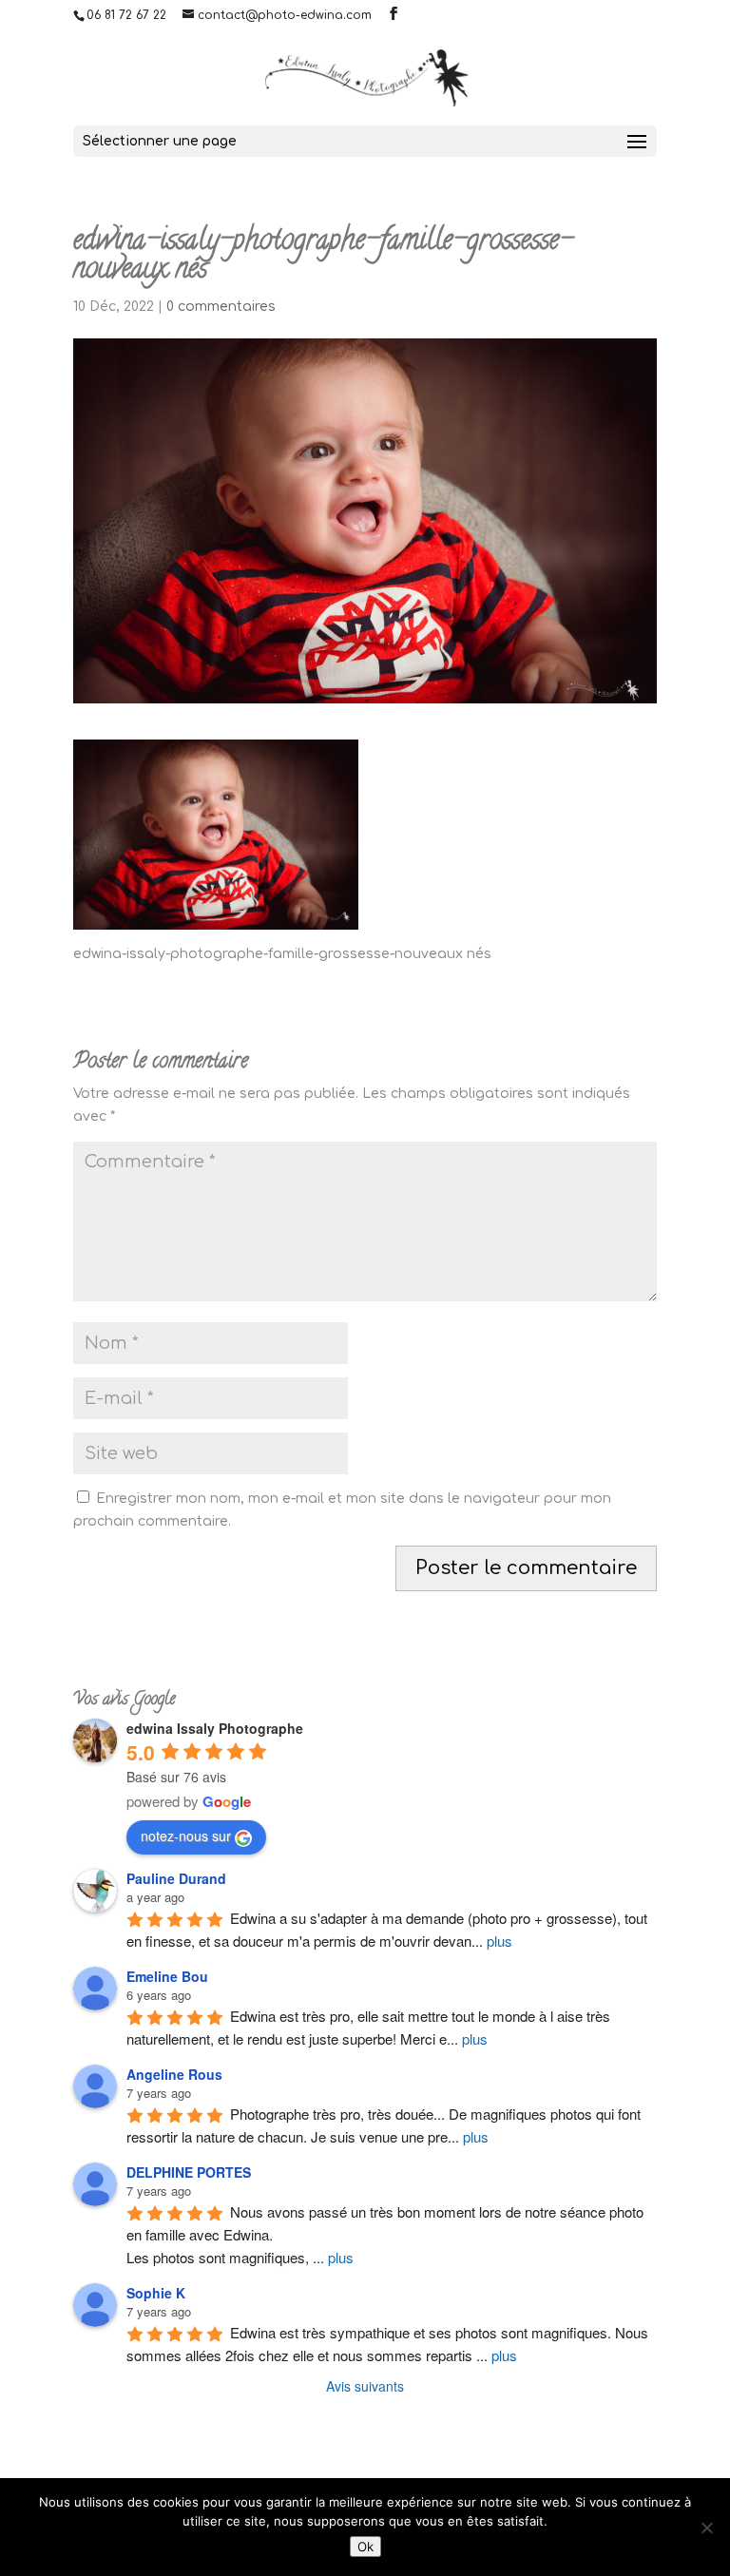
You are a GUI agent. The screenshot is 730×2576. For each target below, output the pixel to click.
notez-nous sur (186, 1836)
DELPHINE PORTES (189, 2172)
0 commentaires (221, 307)
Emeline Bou (167, 1976)
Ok (365, 2547)
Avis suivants (365, 2386)
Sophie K (156, 2293)
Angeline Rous (174, 2074)
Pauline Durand (176, 1878)
